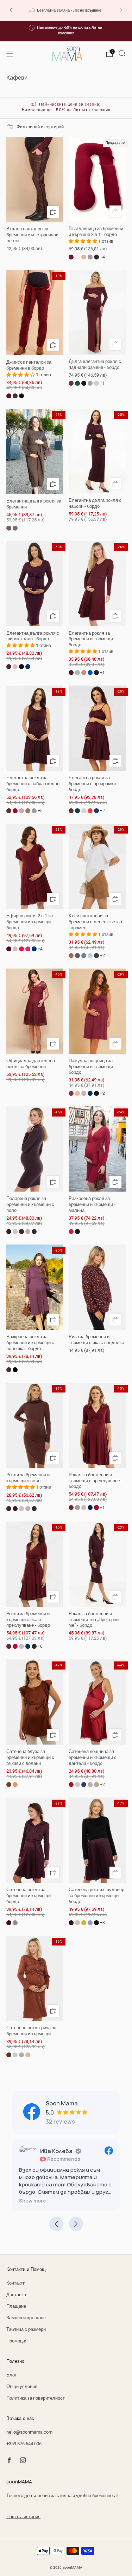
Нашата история (23, 2517)
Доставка (16, 2295)
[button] (33, 2201)
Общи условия (22, 2386)
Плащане (16, 2306)
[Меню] (10, 54)
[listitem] (66, 10)
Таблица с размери (26, 2329)
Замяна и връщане (26, 2318)
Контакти (16, 2283)
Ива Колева (56, 2151)
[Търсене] (122, 53)
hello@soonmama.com (29, 2432)
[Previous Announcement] (11, 10)
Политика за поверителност (36, 2398)
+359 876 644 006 (24, 2444)
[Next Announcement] (121, 10)
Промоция (17, 2341)
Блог (11, 2375)
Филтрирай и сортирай (40, 127)
